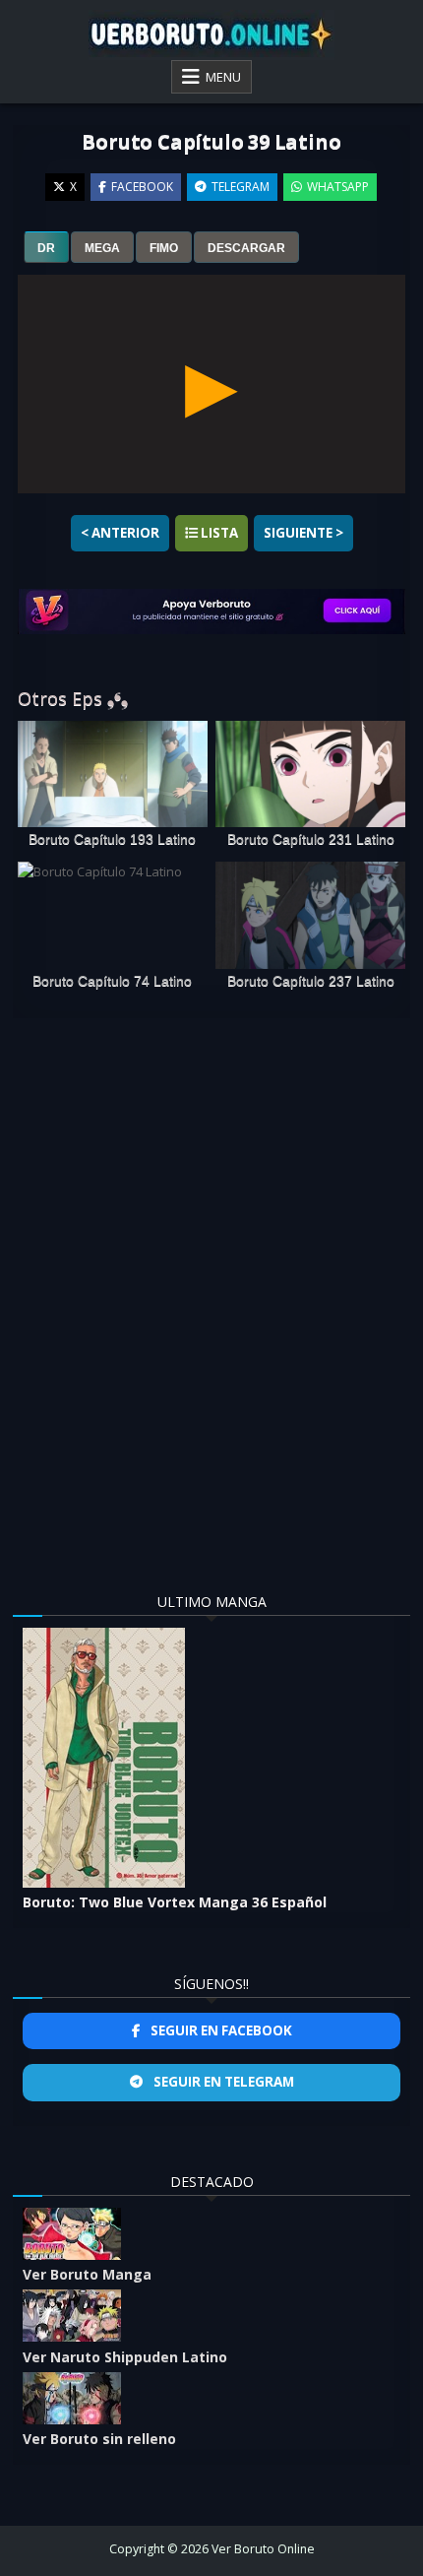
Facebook (142, 187)
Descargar (246, 248)
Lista (218, 533)
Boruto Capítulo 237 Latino (311, 981)
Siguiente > (303, 533)
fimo (164, 248)
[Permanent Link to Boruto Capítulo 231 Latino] (310, 774)
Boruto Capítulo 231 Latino (311, 839)
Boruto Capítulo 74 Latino (112, 981)
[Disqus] (212, 1286)
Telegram (241, 187)
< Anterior (120, 533)
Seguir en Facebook (220, 2030)
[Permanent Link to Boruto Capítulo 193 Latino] (113, 774)
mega (102, 248)
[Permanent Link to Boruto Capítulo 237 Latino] (310, 915)
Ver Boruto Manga (87, 2274)
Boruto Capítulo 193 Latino (112, 839)
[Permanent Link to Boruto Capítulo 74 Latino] (113, 915)
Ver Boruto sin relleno (99, 2439)
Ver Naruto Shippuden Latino (125, 2357)
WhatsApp (338, 187)
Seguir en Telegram (222, 2082)
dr (46, 248)
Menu (223, 77)
